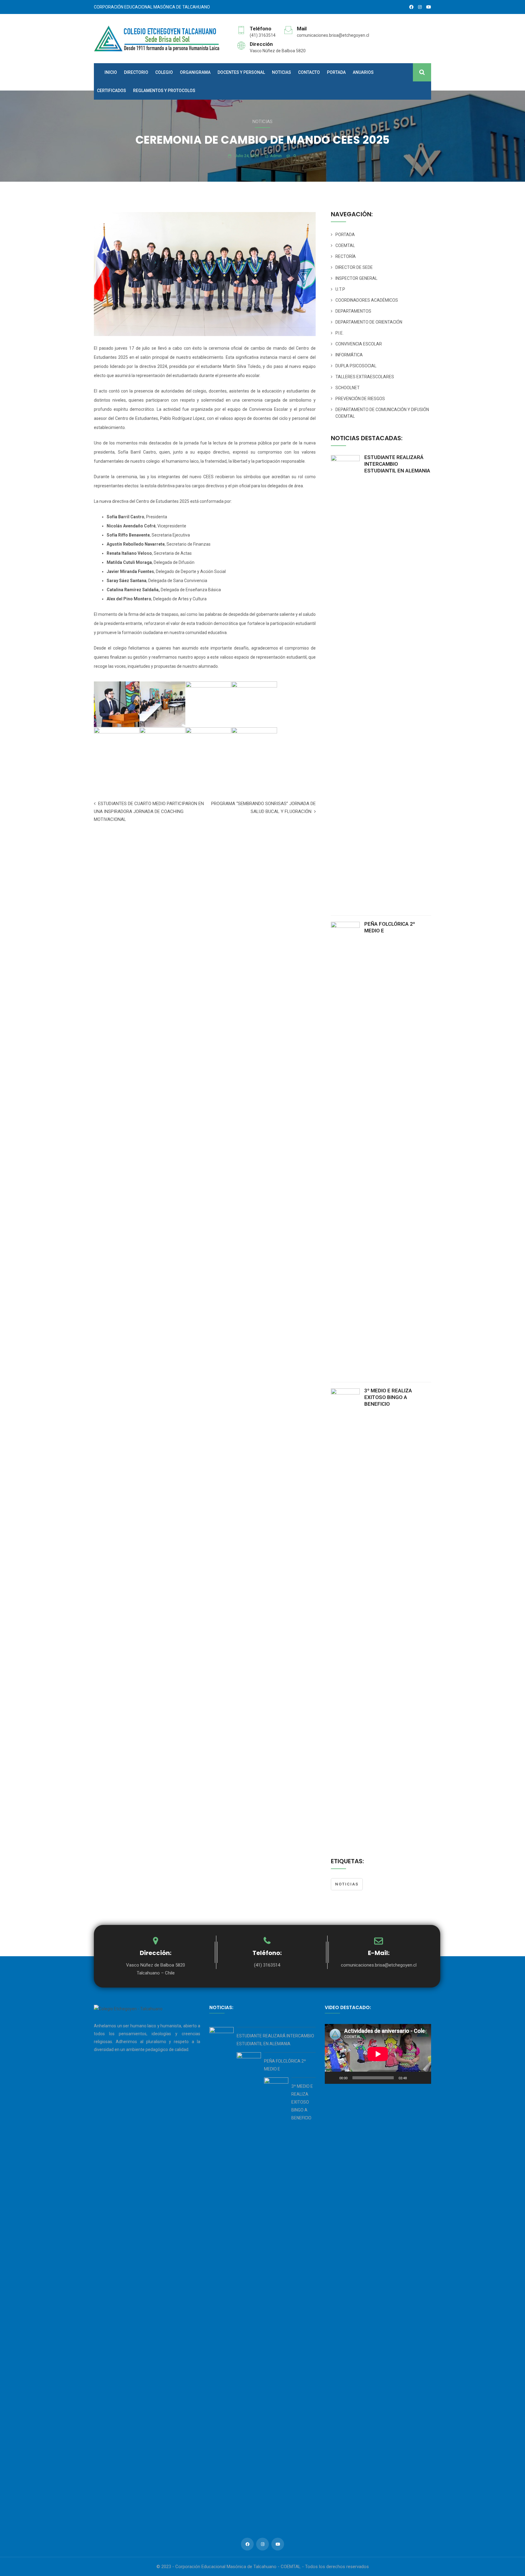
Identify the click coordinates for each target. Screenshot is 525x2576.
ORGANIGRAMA (195, 72)
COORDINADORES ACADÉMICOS (367, 300)
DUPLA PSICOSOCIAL (356, 366)
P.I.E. (340, 333)
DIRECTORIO (136, 72)
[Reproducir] (333, 2078)
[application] (378, 2054)
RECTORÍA (346, 256)
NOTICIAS (281, 72)
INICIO (111, 72)
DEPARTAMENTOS (353, 311)
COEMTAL (345, 245)
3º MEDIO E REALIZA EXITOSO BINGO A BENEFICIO (388, 1397)
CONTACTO (309, 72)
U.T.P (340, 289)
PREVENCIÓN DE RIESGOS (360, 399)
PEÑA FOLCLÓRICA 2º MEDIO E (390, 927)
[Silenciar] (413, 2078)
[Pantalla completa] (423, 2078)
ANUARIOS (363, 72)
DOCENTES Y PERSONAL (241, 72)
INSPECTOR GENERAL (356, 278)
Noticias (262, 122)
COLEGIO (164, 72)
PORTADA (336, 72)
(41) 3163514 (263, 35)
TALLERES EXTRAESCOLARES (365, 377)
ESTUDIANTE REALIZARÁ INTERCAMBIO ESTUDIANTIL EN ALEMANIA (397, 464)
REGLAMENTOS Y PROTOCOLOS (164, 91)
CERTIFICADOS (112, 91)
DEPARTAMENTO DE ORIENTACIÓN (369, 322)
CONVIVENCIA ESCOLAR (359, 344)
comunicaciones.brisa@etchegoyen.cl (333, 35)
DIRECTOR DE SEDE (354, 267)
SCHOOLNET (348, 388)
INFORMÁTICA (349, 355)
